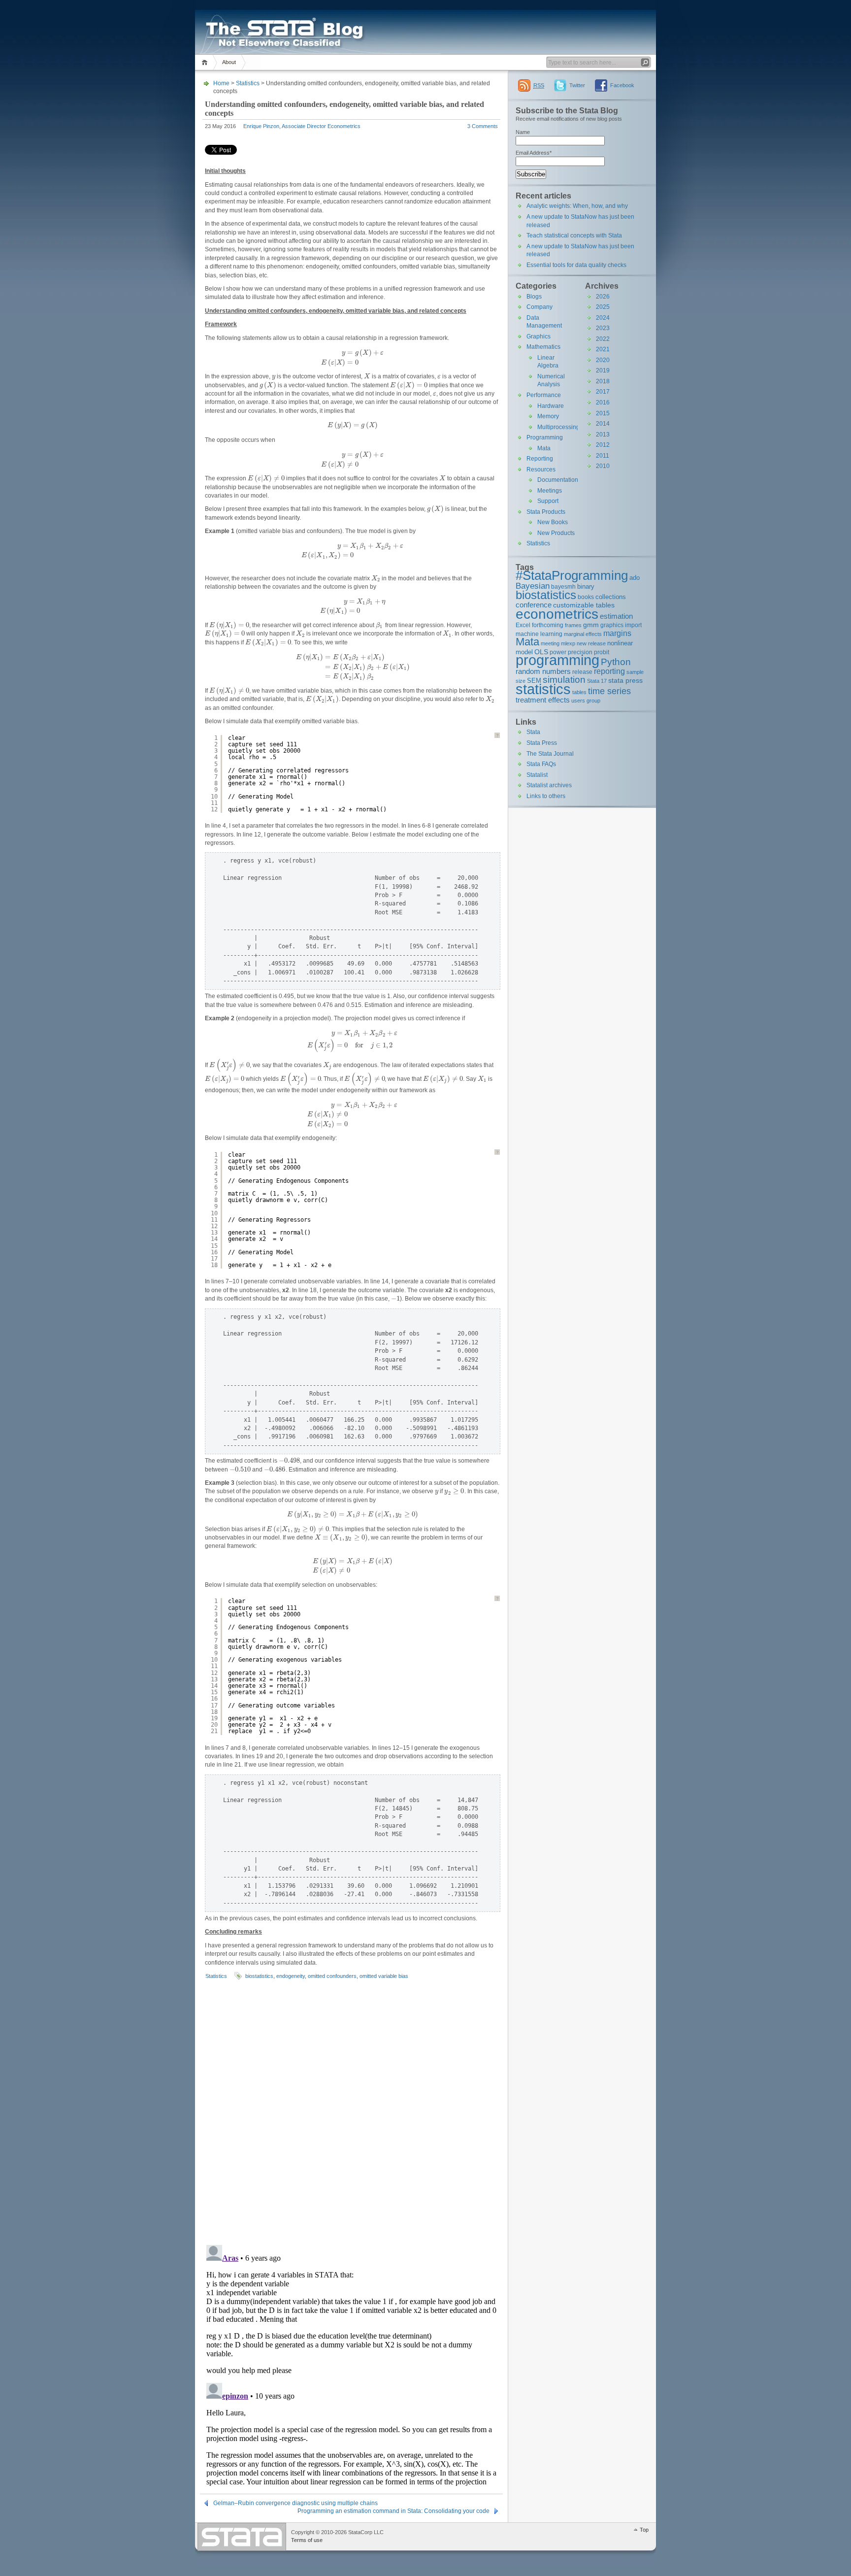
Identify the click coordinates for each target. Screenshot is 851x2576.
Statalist (537, 775)
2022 (603, 339)
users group (586, 701)
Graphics (539, 336)
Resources (541, 469)
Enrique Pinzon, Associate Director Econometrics (302, 126)
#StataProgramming (572, 575)
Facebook (622, 85)
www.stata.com (242, 2537)
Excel (523, 625)
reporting (609, 671)
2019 (603, 370)
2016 (603, 402)
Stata (533, 732)
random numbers (543, 671)
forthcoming (548, 625)
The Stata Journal (550, 754)
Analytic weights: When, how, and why (577, 206)
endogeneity (291, 1976)
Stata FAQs (541, 764)
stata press (625, 680)
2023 (603, 328)
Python (616, 662)
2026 (603, 297)
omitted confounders (332, 1976)
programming (557, 660)
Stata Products (546, 512)
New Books (553, 522)
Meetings (550, 491)
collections (611, 597)
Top (644, 2530)
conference (534, 605)
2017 (603, 392)
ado (635, 578)
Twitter (577, 85)
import (633, 625)
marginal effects (583, 634)
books (586, 597)
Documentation (558, 480)
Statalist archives (549, 785)
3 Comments (483, 126)
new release (591, 643)
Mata (544, 448)
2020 (603, 360)
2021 (603, 349)
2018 (603, 381)
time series (609, 691)
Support (548, 501)
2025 (603, 307)
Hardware (551, 406)
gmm (591, 625)
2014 (603, 424)
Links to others (546, 796)
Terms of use (307, 2540)
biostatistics (259, 1976)
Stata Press (542, 743)
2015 (603, 413)
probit (602, 652)
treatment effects (543, 700)
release (582, 672)
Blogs (534, 297)
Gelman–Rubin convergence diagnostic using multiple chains (295, 2503)
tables (579, 692)
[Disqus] (351, 2110)
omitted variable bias (384, 1976)
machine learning (539, 634)
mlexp (568, 643)
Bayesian (533, 586)
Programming (545, 437)
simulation (564, 680)
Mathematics (543, 347)
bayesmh (563, 586)
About (229, 62)
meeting (550, 643)
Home (206, 62)
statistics (543, 689)
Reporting (540, 459)
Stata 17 (597, 681)
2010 (603, 466)
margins (617, 633)
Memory (548, 416)
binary (586, 586)
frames (573, 625)
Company (540, 307)
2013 (603, 435)
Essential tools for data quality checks (576, 265)
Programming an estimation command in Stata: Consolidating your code (393, 2511)
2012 (603, 445)
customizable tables (584, 605)
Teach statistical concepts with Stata (574, 235)
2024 (603, 318)
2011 (603, 456)
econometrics (557, 614)
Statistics (248, 83)
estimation (616, 616)
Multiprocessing (558, 427)
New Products (556, 533)
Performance (544, 395)
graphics (612, 625)
